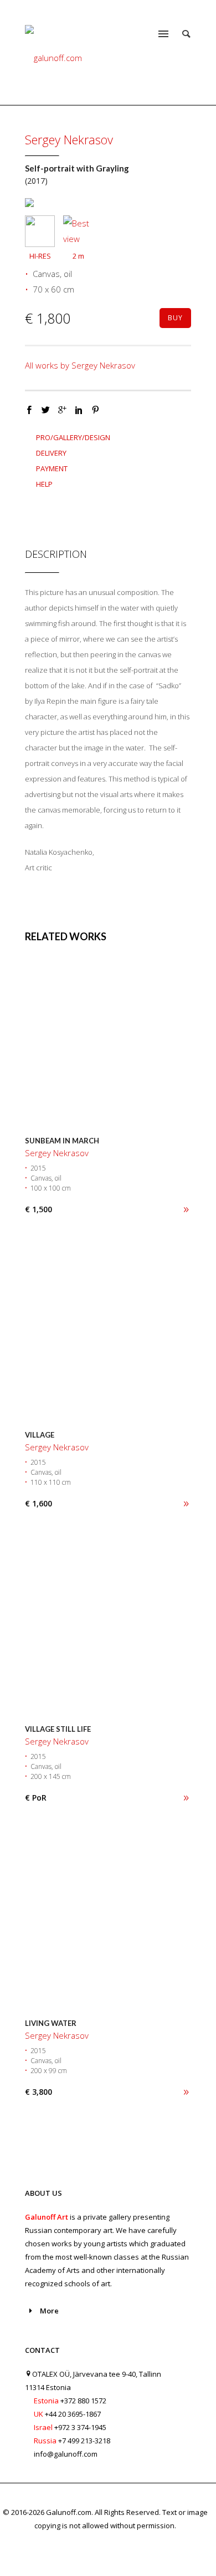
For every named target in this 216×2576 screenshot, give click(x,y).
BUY (175, 318)
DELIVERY (51, 453)
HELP (44, 484)
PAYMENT (52, 468)
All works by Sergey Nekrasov (80, 365)
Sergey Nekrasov (69, 139)
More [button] (49, 2311)
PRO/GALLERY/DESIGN (73, 437)
